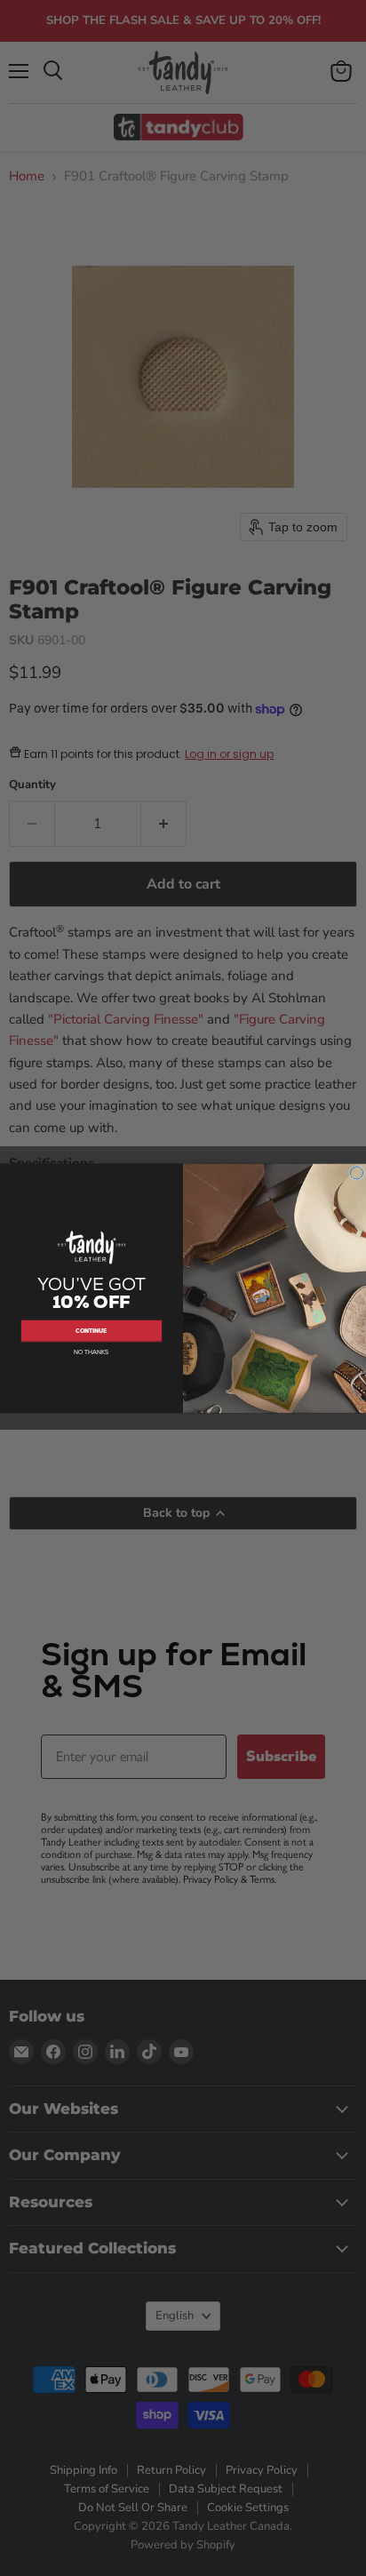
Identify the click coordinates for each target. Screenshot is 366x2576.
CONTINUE (91, 1331)
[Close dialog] (356, 1172)
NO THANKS (91, 1352)
